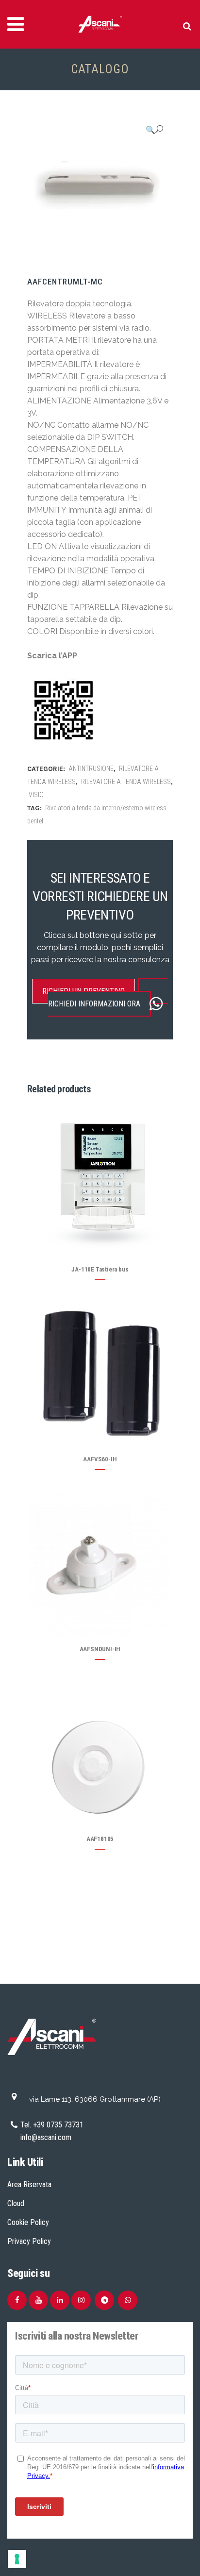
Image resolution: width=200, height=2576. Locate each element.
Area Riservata (29, 2184)
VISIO (36, 795)
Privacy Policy (29, 2241)
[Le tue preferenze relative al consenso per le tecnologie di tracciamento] (17, 2559)
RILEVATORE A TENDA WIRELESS (126, 782)
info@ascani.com (46, 2137)
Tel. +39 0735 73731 (52, 2125)
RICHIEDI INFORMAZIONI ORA (94, 1004)
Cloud (16, 2203)
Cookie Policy (28, 2222)
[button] (154, 130)
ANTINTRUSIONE (91, 769)
